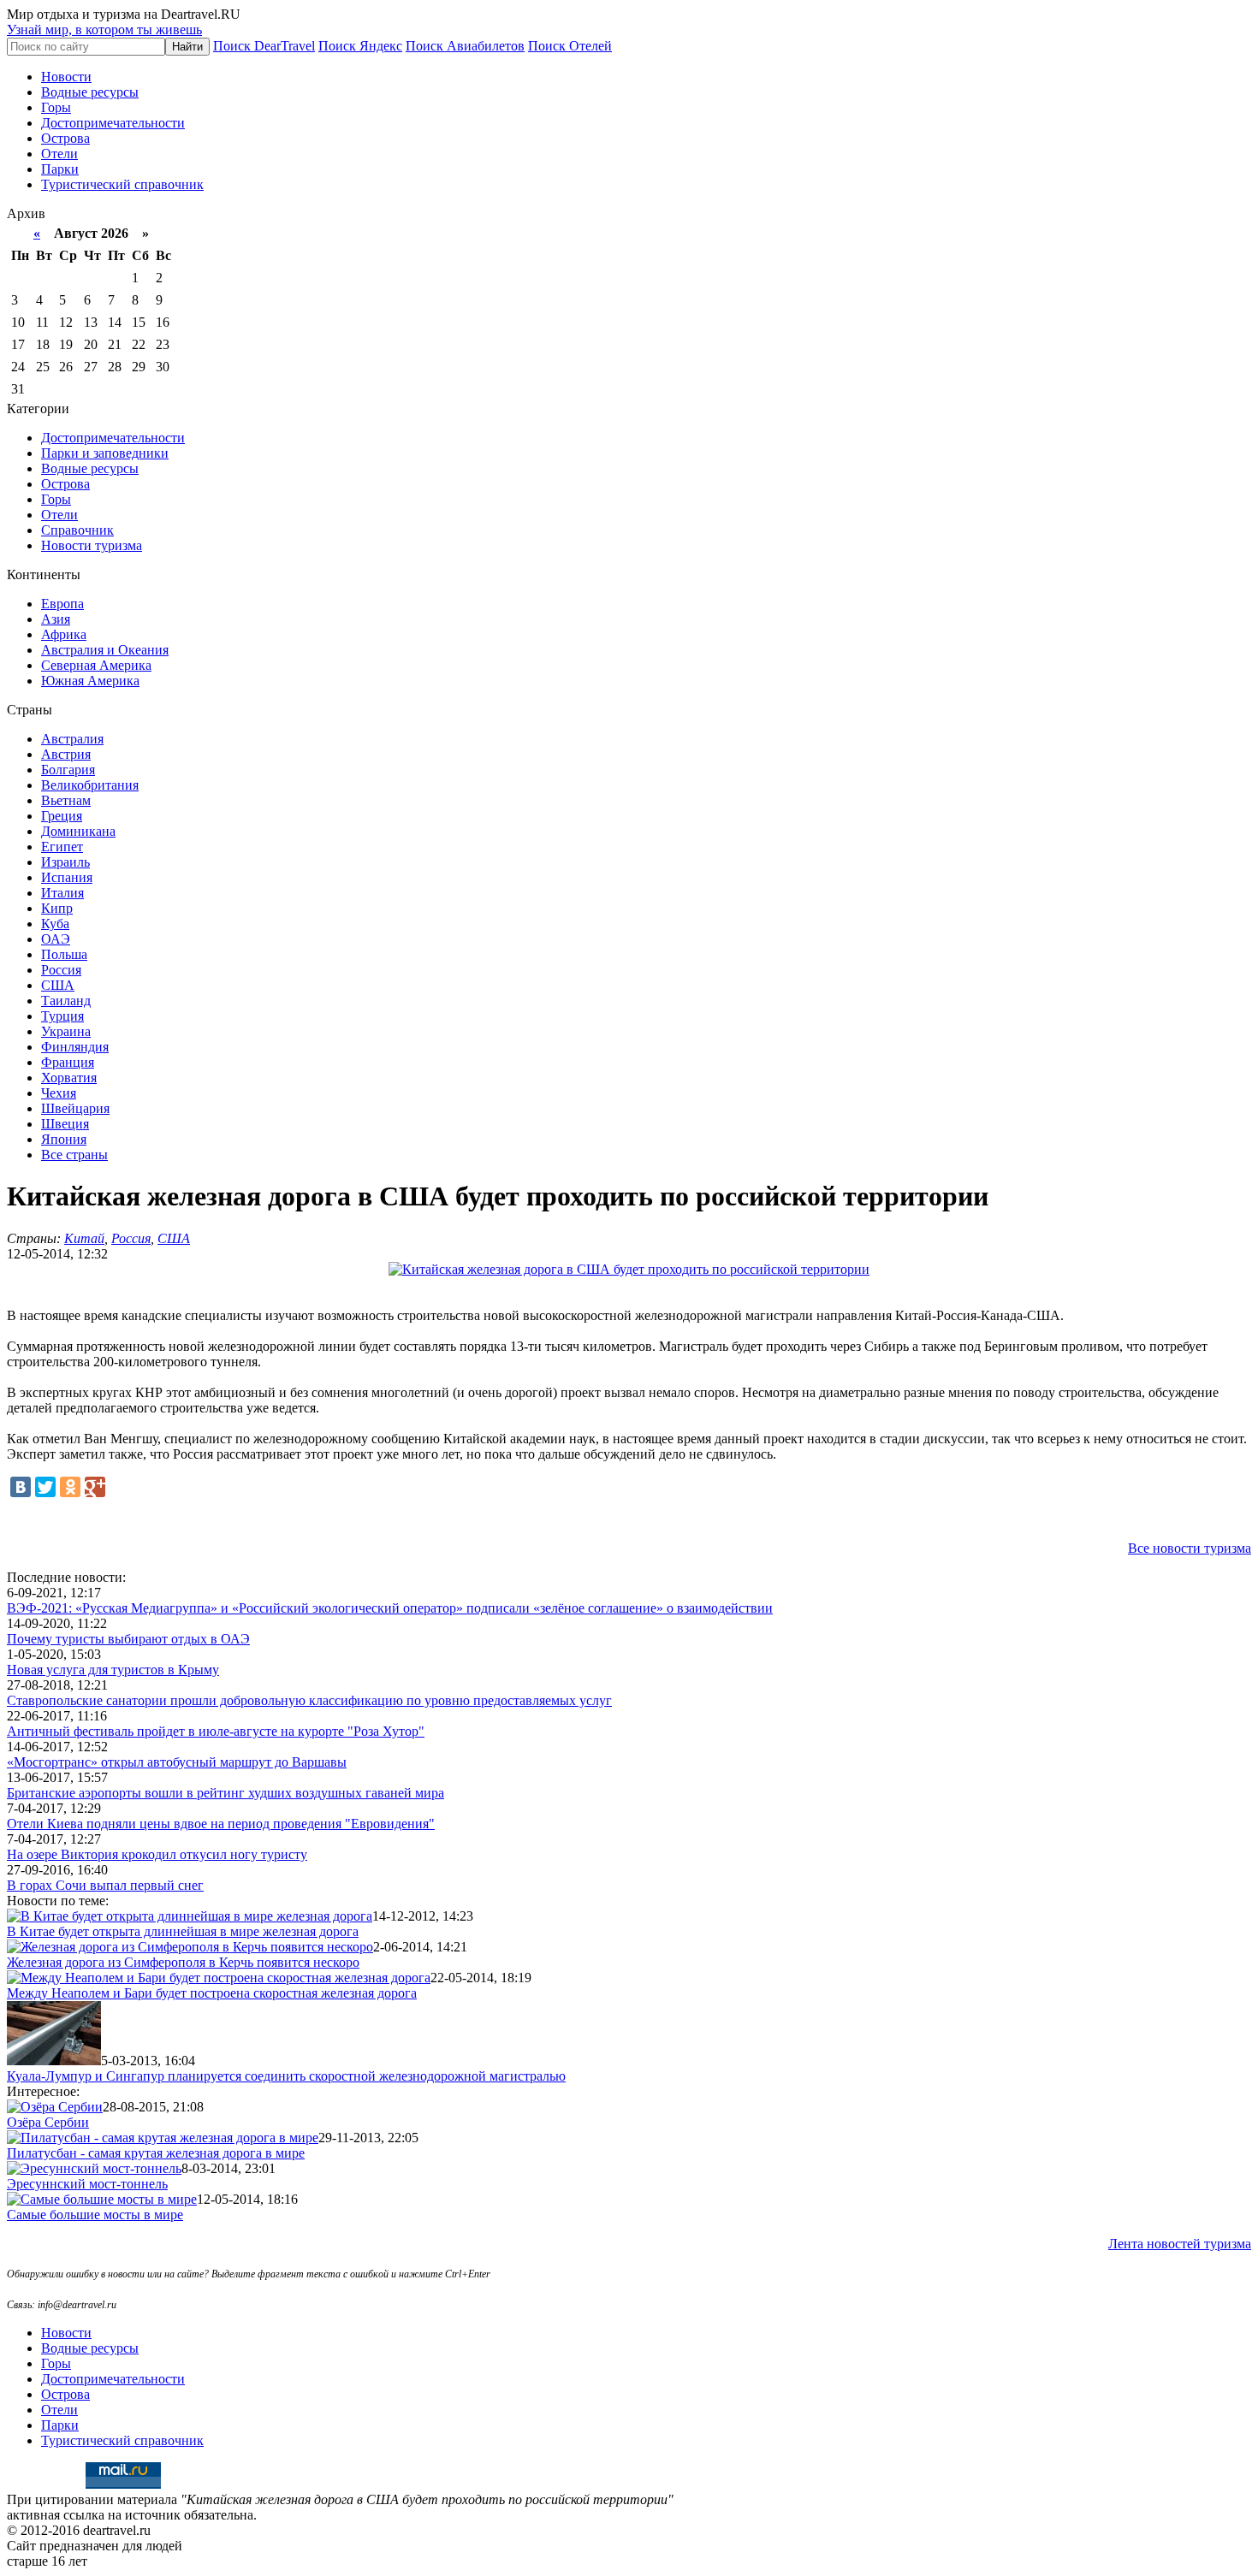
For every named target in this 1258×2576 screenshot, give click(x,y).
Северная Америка (96, 665)
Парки (60, 169)
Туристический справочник (122, 184)
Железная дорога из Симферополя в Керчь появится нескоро (183, 1962)
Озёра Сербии (48, 2122)
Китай (84, 1238)
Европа (62, 604)
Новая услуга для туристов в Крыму (113, 1670)
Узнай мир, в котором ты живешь (104, 30)
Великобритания (90, 785)
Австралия (72, 739)
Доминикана (78, 831)
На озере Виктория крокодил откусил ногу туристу (157, 1854)
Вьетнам (66, 800)
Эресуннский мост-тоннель (87, 2184)
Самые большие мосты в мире (95, 2215)
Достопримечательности (113, 123)
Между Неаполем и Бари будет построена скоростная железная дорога (212, 1993)
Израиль (65, 862)
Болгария (68, 770)
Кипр (57, 908)
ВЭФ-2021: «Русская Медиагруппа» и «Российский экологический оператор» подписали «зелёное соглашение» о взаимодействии (390, 1608)
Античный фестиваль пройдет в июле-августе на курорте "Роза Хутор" (216, 1731)
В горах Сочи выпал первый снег (105, 1885)
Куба (55, 924)
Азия (56, 619)
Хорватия (69, 1078)
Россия (61, 970)
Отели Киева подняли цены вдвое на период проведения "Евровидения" (221, 1824)
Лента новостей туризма (1180, 2244)
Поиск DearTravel (264, 46)
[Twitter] (45, 1487)
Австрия (66, 754)
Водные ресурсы (90, 92)
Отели (59, 154)
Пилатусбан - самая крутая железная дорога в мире (156, 2153)
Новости (66, 77)
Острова (65, 138)
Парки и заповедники (105, 453)
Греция (62, 816)
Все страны (74, 1155)
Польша (64, 954)
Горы (56, 107)
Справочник (77, 530)
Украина (66, 1031)
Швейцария (75, 1108)
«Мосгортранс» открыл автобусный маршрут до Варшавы (177, 1762)
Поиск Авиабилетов (465, 46)
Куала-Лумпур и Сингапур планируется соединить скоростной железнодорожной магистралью (286, 2076)
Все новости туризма (1190, 1548)
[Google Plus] (95, 1487)
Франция (68, 1062)
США (58, 985)
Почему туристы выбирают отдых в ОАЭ (128, 1639)
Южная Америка (90, 681)
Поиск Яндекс (360, 46)
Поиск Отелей (570, 46)
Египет (62, 847)
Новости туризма (92, 545)
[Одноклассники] (70, 1487)
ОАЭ (56, 939)
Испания (67, 877)
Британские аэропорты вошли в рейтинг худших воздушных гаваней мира (225, 1793)
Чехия (59, 1093)
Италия (62, 893)
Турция (62, 1016)
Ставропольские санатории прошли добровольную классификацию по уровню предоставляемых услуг (309, 1700)
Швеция (65, 1124)
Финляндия (75, 1047)
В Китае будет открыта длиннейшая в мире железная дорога (183, 1931)
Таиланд (66, 1001)
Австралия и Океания (105, 650)
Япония (64, 1139)
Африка (64, 634)
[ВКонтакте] (21, 1487)
